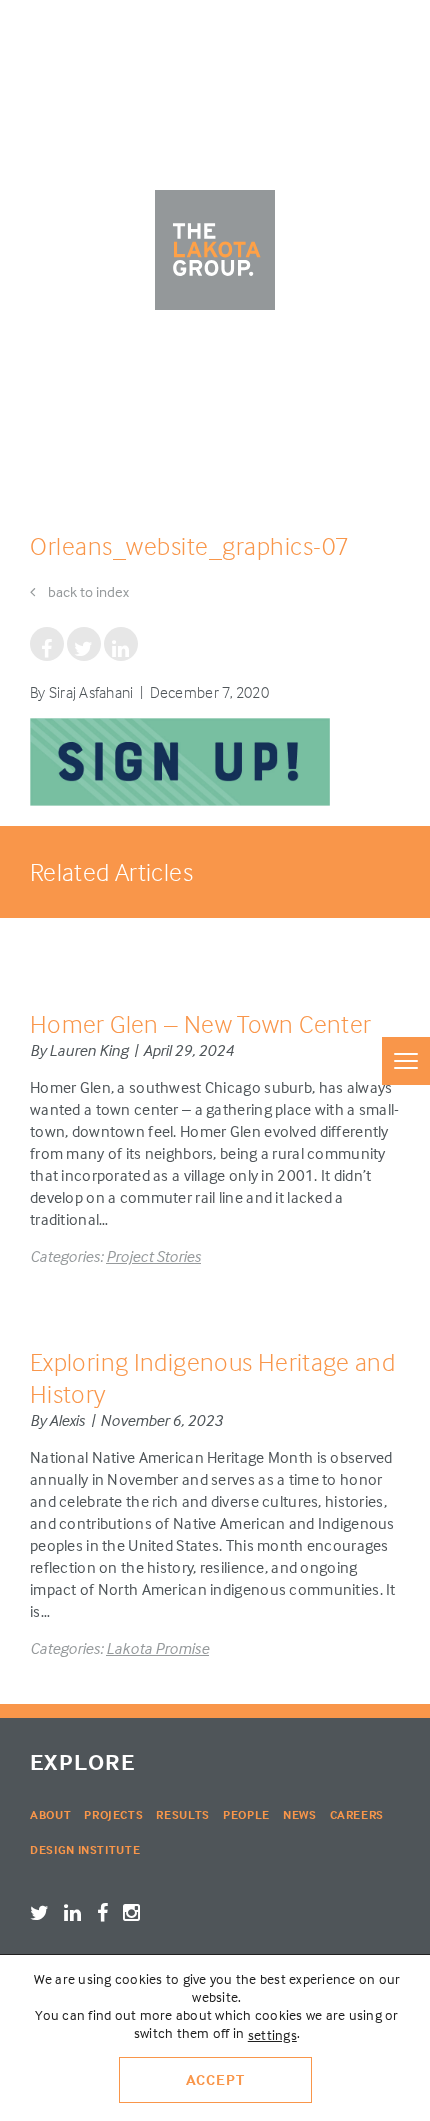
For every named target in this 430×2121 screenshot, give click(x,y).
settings (272, 2034)
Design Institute (85, 1849)
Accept (215, 2079)
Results (183, 1814)
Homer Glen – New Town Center (200, 1023)
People (246, 1814)
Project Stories (153, 1256)
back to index (87, 591)
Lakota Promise (157, 1648)
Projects (113, 1814)
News (300, 1814)
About (50, 1814)
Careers (357, 1814)
